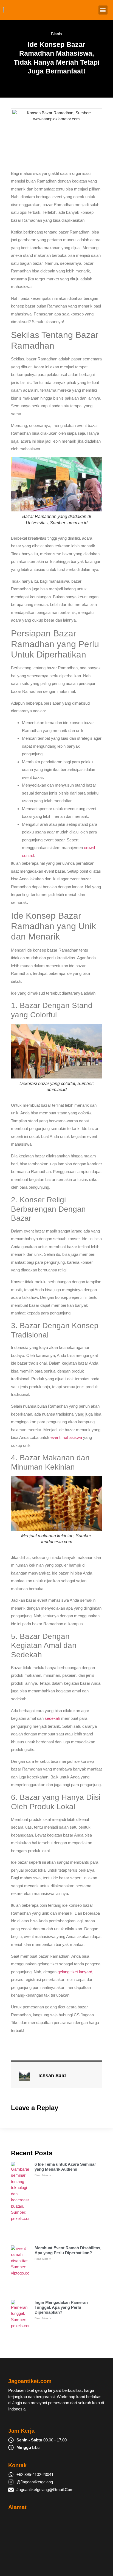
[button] (103, 10)
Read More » (43, 2175)
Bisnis (56, 34)
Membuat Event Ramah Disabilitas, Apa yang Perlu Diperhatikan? (68, 2250)
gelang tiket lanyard (75, 1972)
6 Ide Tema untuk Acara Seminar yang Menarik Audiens (65, 2167)
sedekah (52, 1718)
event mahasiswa (66, 1437)
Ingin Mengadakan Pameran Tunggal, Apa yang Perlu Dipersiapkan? (61, 2307)
